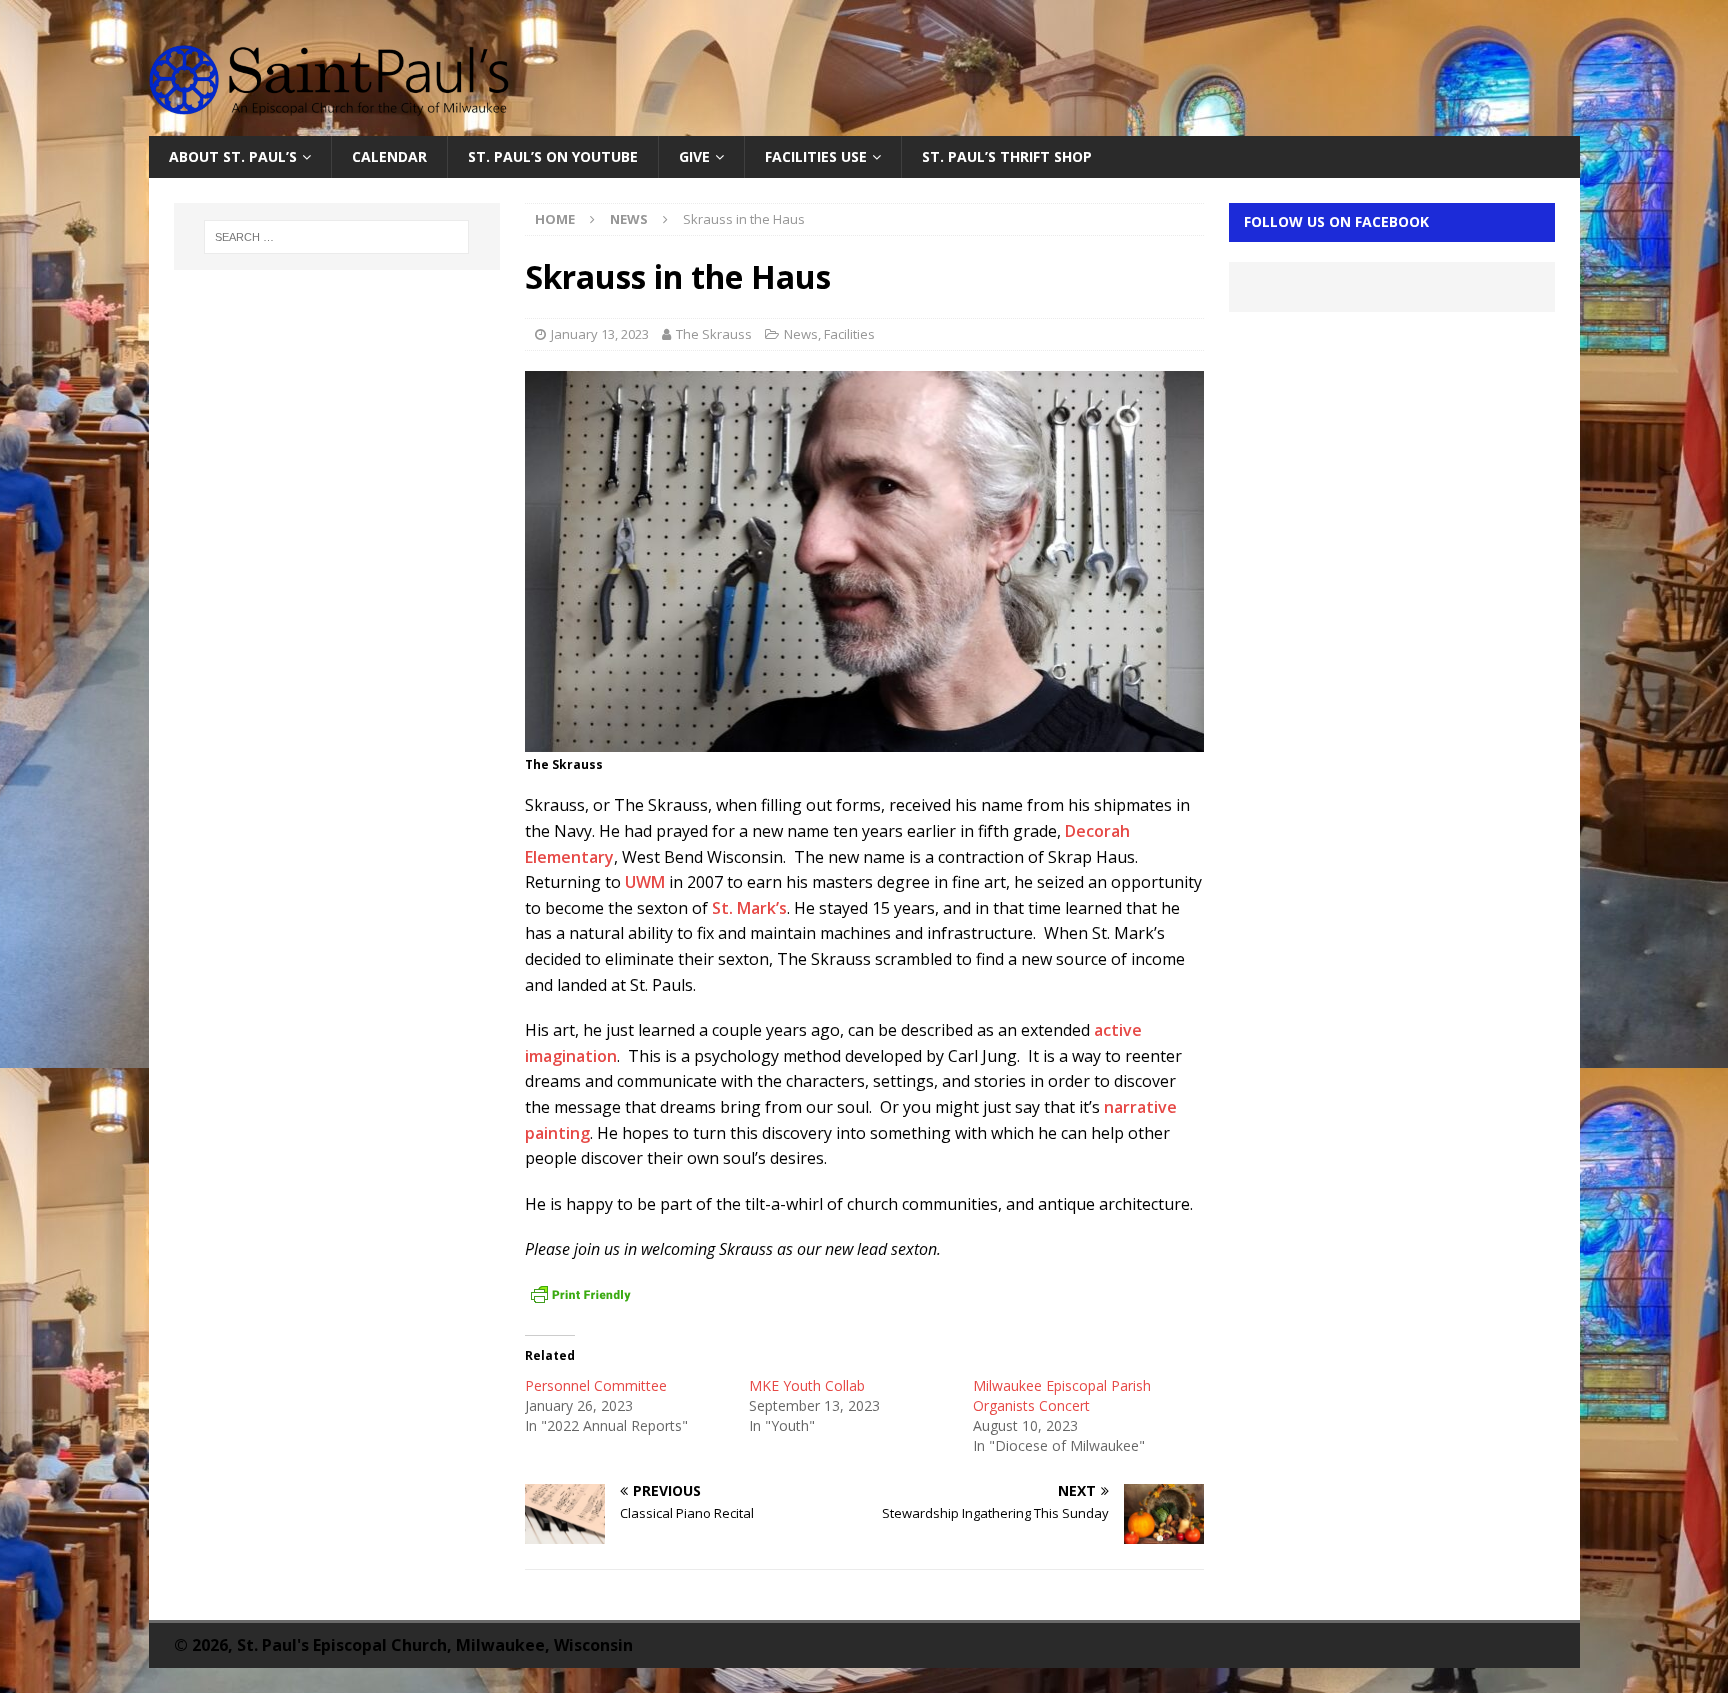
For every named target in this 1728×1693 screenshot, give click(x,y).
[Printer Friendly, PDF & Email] (581, 1295)
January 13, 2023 (600, 334)
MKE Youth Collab (807, 1385)
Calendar (389, 156)
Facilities (849, 334)
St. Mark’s (749, 908)
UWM (645, 882)
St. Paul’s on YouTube (553, 156)
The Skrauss (714, 334)
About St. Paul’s (233, 156)
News (801, 334)
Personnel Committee (596, 1385)
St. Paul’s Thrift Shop (1007, 156)
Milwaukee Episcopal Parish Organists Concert (1062, 1395)
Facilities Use (816, 156)
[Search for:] (337, 237)
